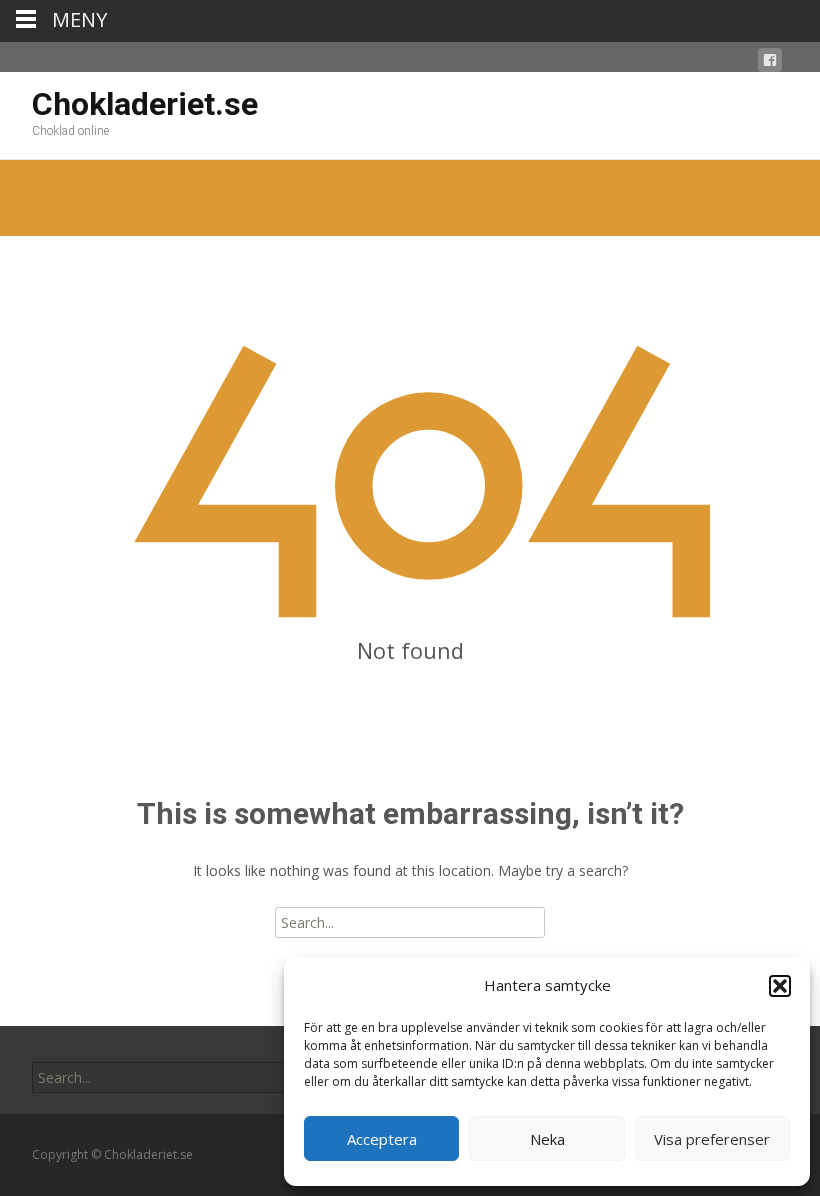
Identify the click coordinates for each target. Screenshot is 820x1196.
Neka (547, 1139)
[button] (780, 986)
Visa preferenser (712, 1139)
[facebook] (770, 63)
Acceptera (382, 1139)
